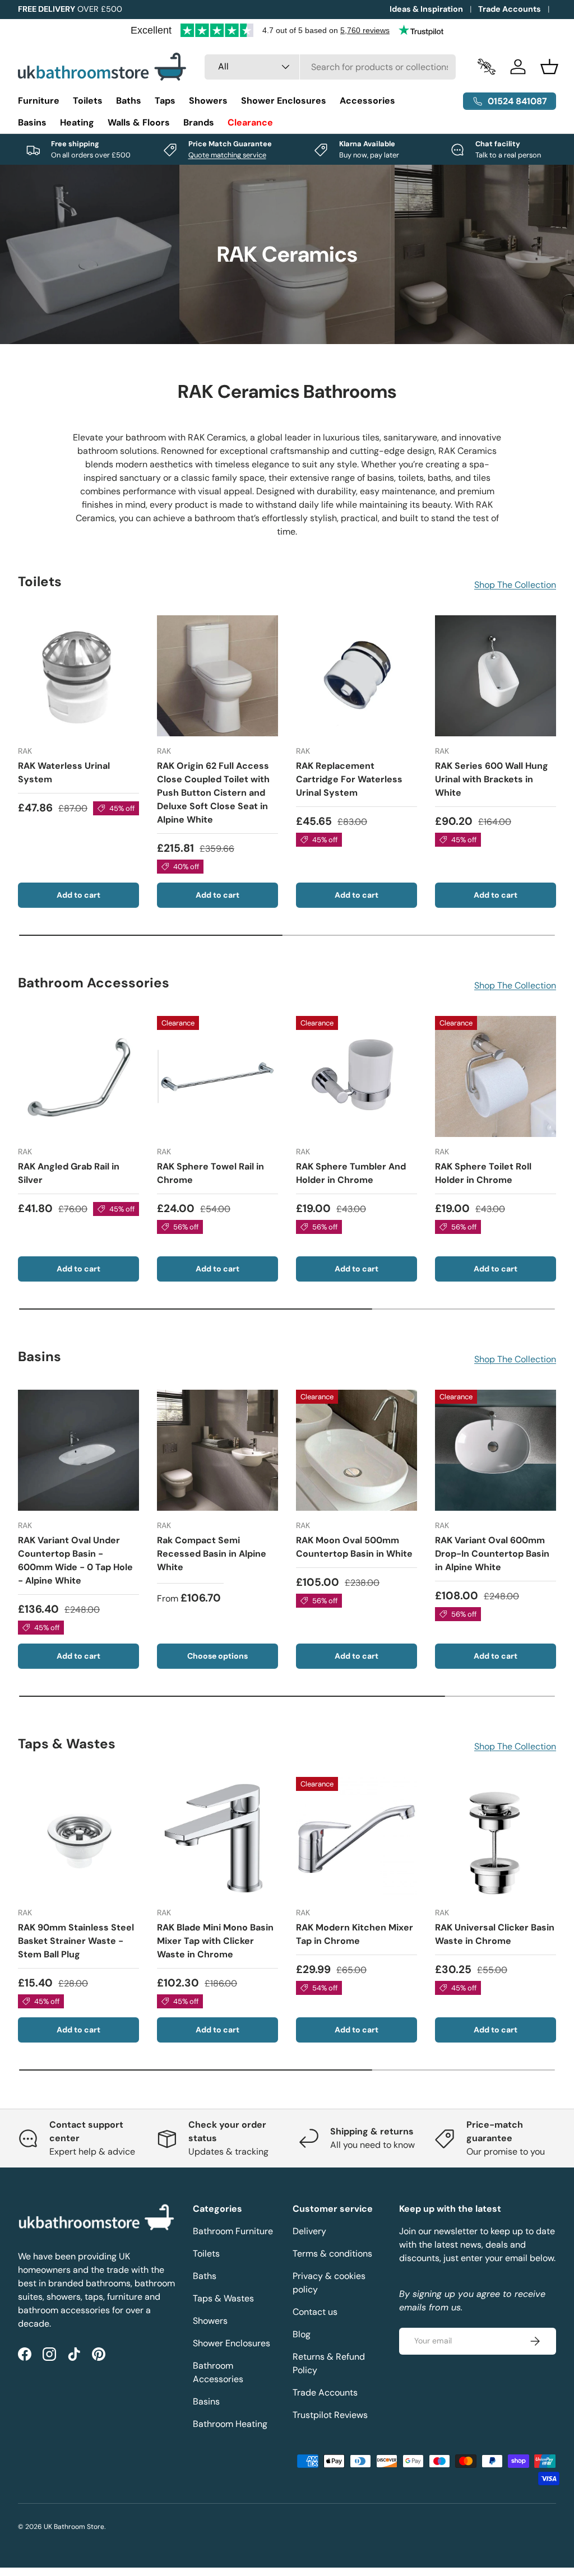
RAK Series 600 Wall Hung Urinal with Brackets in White (492, 779)
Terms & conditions (332, 2254)
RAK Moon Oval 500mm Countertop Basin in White (354, 1547)
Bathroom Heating (230, 2424)
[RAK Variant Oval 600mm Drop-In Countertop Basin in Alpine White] (496, 1450)
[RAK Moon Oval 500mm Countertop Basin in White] (357, 1450)
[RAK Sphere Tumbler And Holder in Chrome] (357, 1076)
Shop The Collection (515, 585)
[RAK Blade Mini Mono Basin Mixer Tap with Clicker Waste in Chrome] (217, 1837)
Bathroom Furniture (233, 2231)
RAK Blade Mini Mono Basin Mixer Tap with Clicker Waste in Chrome (215, 1941)
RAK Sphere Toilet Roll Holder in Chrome (483, 1173)
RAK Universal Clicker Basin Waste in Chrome (495, 1934)
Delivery (309, 2231)
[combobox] (330, 67)
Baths (205, 2276)
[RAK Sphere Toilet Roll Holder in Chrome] (496, 1076)
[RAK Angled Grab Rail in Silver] (78, 1076)
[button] (549, 67)
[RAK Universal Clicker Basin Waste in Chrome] (496, 1837)
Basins (206, 2401)
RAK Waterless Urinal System (64, 772)
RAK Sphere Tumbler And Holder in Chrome (351, 1173)
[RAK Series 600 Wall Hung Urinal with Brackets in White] (496, 676)
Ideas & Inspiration (426, 9)
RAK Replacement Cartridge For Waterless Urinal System (349, 779)
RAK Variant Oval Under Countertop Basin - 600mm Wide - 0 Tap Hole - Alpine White (75, 1560)
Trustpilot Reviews (330, 2415)
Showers (210, 2321)
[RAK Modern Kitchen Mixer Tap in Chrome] (357, 1837)
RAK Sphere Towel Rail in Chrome (210, 1173)
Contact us (315, 2312)
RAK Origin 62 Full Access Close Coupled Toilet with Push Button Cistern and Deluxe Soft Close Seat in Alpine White (213, 793)
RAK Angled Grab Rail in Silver (69, 1173)
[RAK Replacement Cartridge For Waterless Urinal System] (357, 676)
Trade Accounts (510, 9)
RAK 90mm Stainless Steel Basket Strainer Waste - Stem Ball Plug (76, 1941)
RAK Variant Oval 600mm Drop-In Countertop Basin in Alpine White (492, 1554)
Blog (302, 2334)
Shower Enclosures (232, 2343)
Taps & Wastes (223, 2298)
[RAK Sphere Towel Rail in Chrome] (217, 1076)
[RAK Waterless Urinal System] (78, 676)
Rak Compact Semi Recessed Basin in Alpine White (212, 1554)
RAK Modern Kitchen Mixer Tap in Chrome (355, 1934)
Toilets (206, 2254)
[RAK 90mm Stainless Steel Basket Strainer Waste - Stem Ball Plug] (78, 1837)
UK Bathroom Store (74, 2527)
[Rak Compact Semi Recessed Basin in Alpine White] (217, 1450)
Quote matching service (227, 155)
